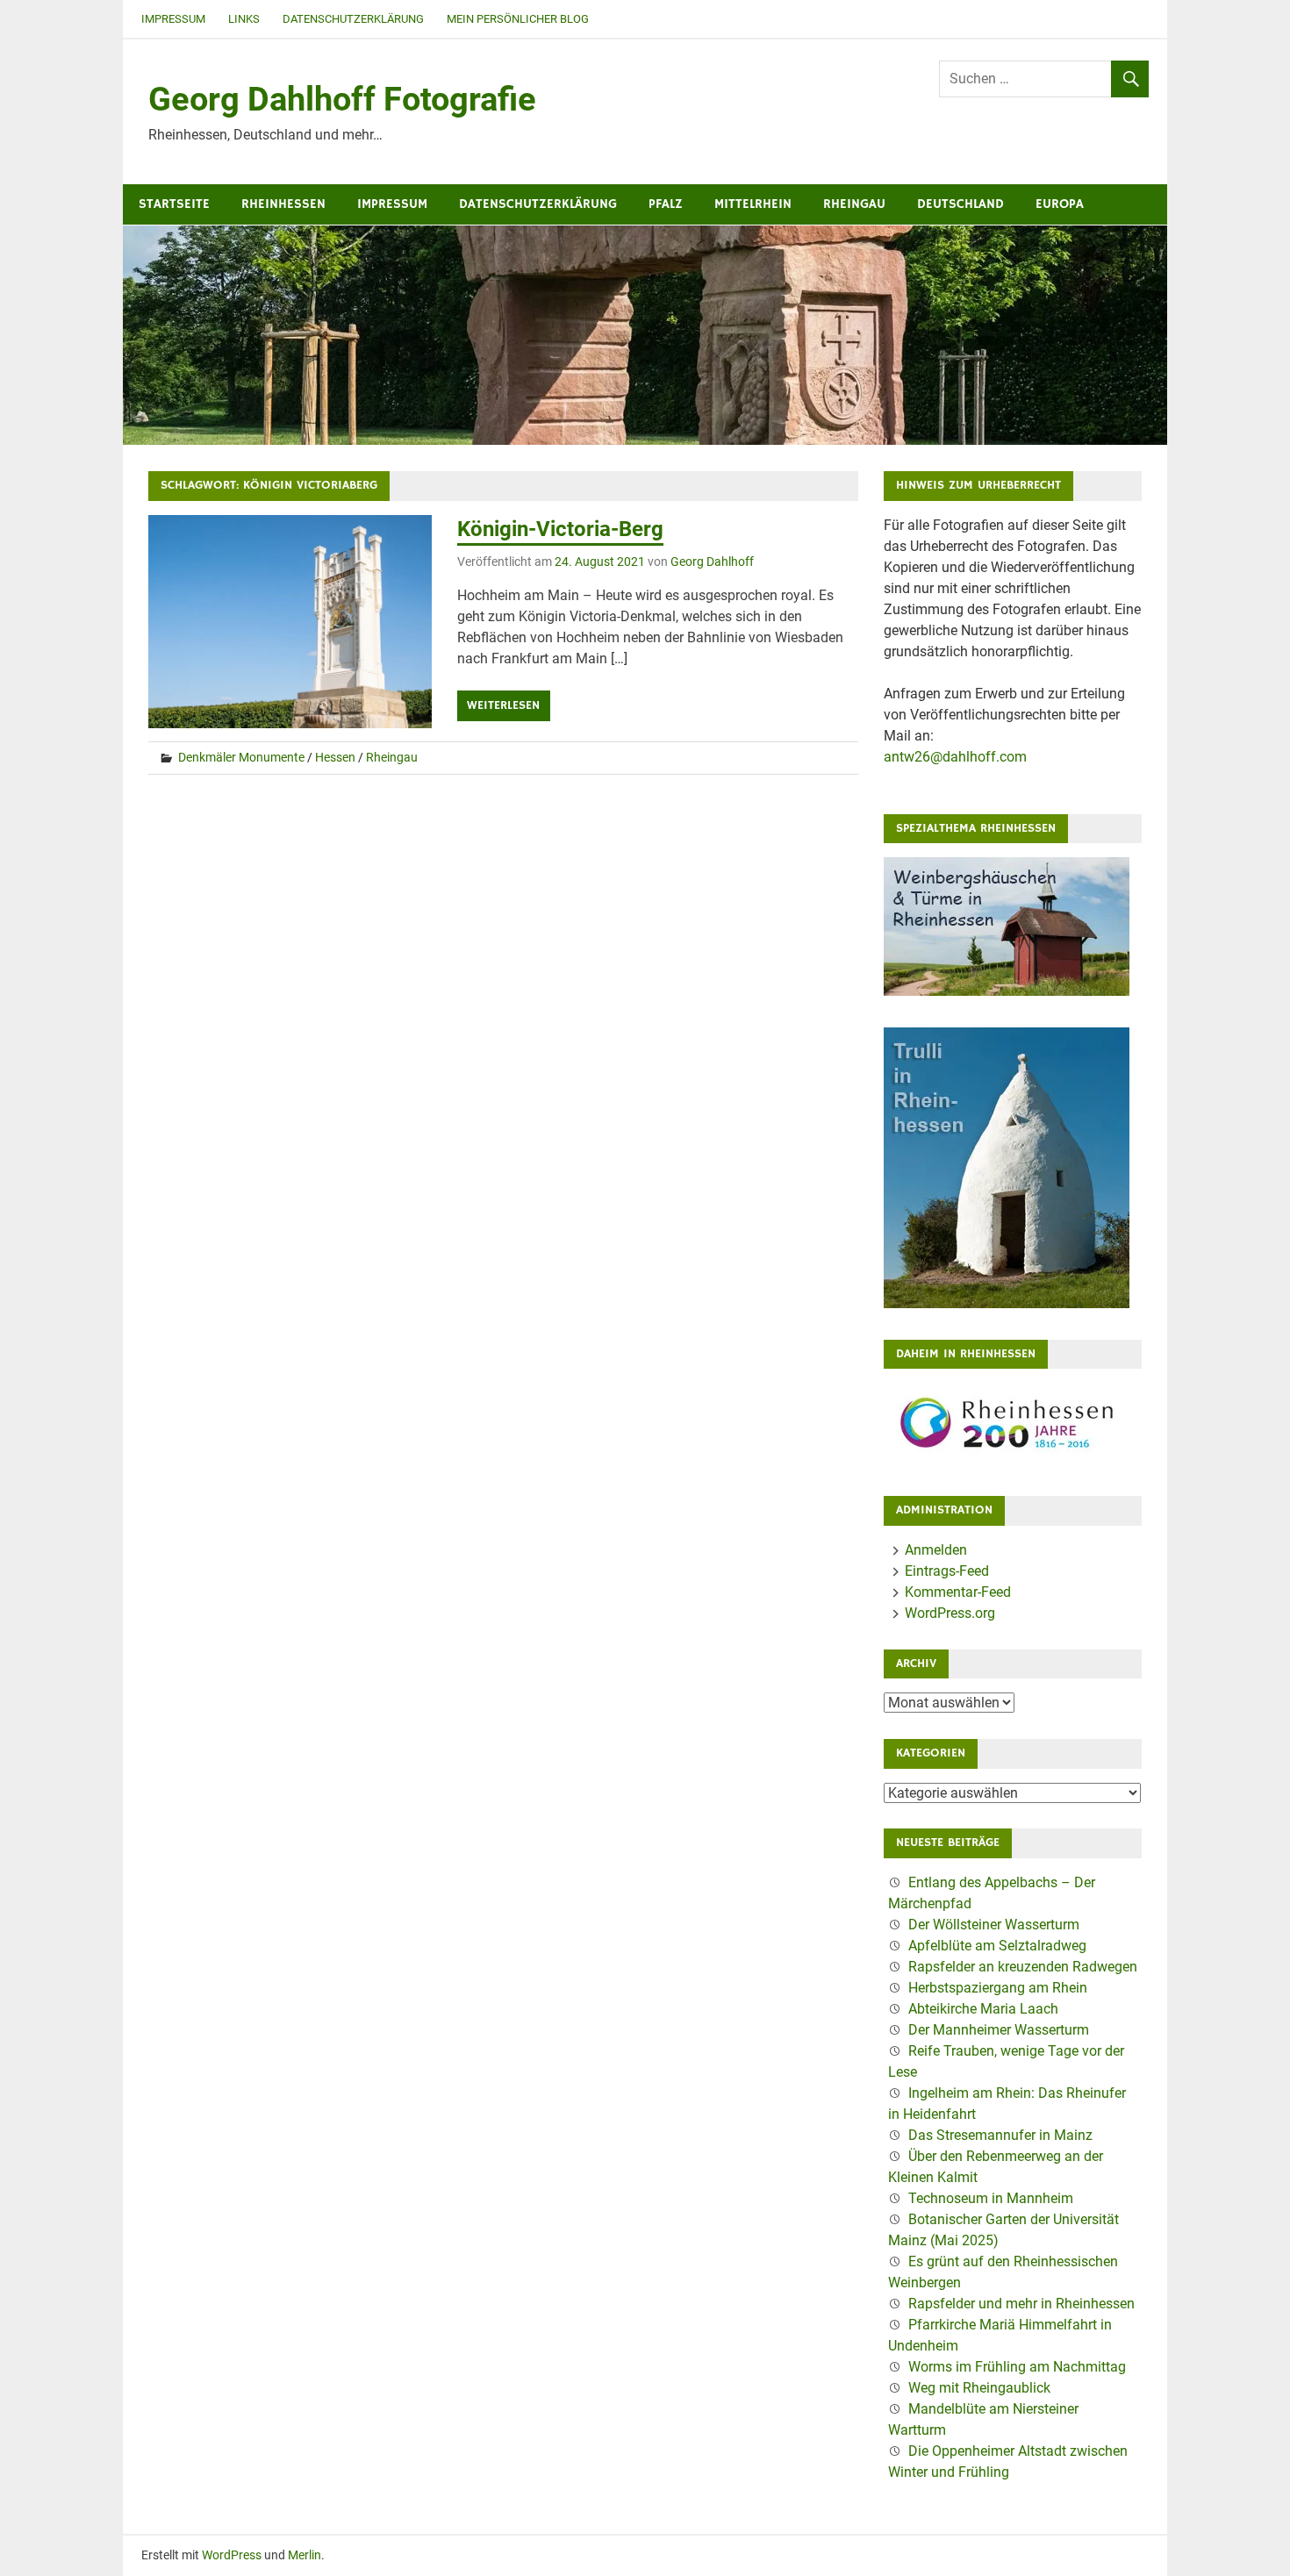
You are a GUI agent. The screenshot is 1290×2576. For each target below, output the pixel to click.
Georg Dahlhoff (712, 562)
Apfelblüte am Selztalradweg (997, 1946)
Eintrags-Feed (947, 1571)
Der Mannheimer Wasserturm (999, 2030)
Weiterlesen (503, 705)
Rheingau (854, 204)
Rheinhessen (283, 204)
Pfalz (666, 204)
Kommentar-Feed (958, 1592)
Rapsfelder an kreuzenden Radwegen (1023, 1967)
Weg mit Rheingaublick (979, 2388)
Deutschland (960, 204)
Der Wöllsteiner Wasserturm (994, 1925)
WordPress (232, 2555)
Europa (1060, 204)
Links (244, 19)
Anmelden (936, 1550)
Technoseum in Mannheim (991, 2198)
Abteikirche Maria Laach (983, 2009)
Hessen (335, 757)
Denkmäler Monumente (241, 757)
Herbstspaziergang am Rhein (998, 1988)
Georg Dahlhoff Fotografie (342, 99)
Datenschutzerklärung (353, 19)
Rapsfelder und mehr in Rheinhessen (1021, 2304)
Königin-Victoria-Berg (560, 529)
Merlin (305, 2555)
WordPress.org (950, 1613)
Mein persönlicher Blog (518, 19)
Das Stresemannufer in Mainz (1000, 2135)
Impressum (173, 19)
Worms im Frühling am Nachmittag (1017, 2367)
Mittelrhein (753, 204)
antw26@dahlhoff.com (955, 757)
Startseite (174, 204)
